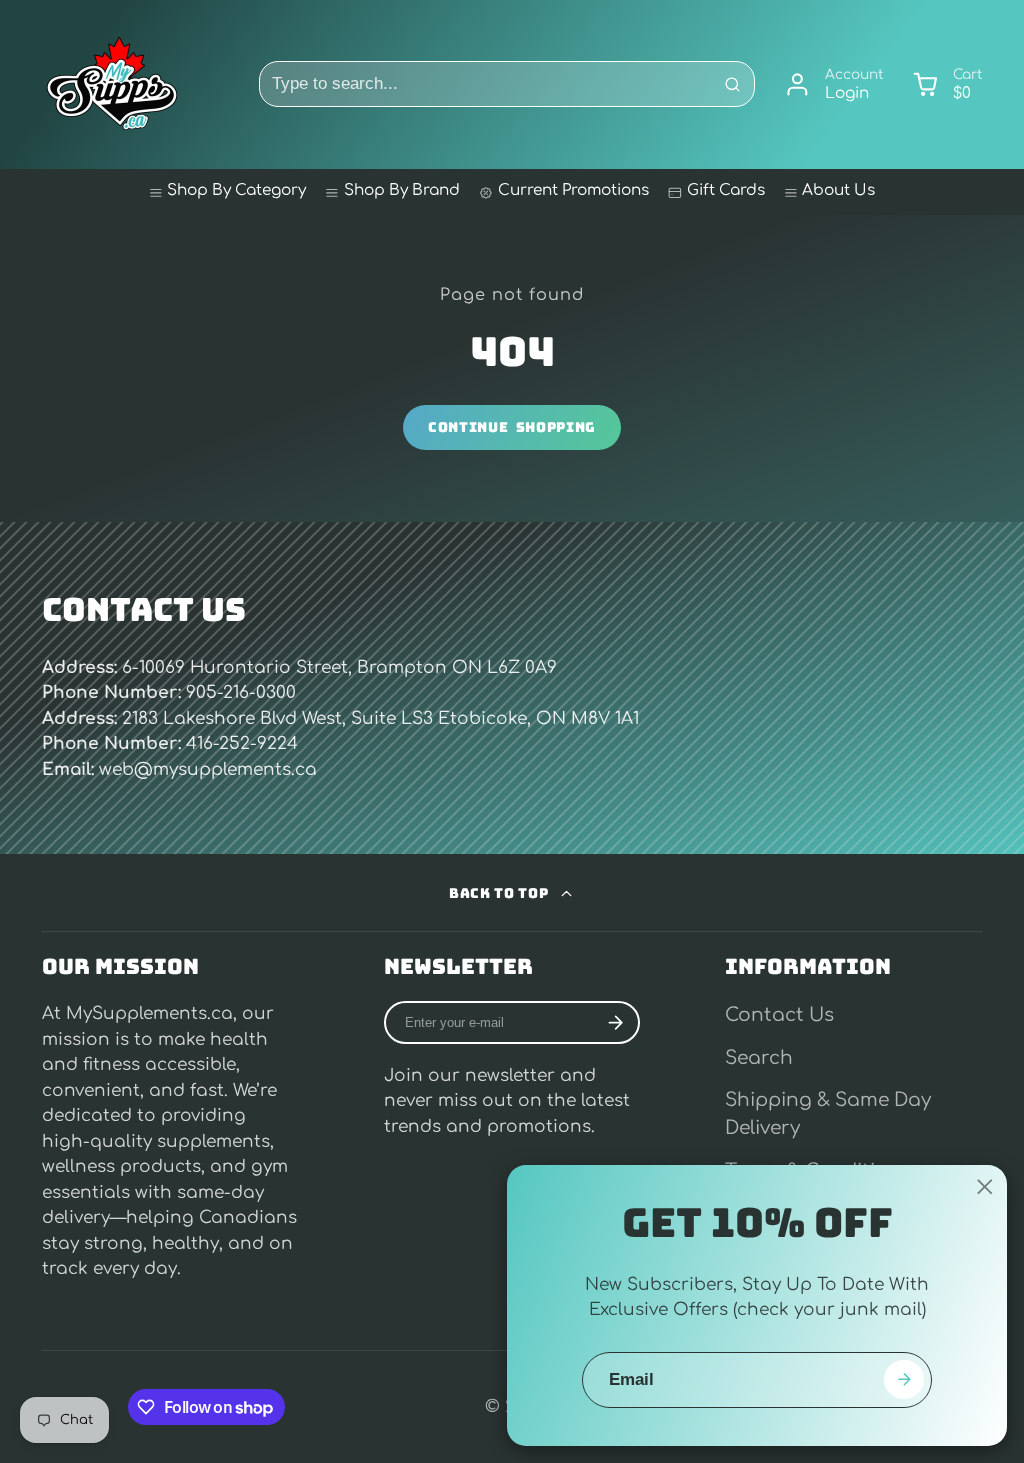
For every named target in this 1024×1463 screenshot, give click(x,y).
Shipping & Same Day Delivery (828, 1114)
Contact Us (779, 1015)
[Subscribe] (615, 1022)
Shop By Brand (402, 190)
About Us (838, 190)
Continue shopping (512, 427)
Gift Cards (726, 190)
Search (759, 1058)
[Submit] (903, 1379)
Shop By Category (236, 190)
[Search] (732, 84)
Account (833, 85)
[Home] (112, 84)
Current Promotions (573, 190)
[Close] (985, 1187)
